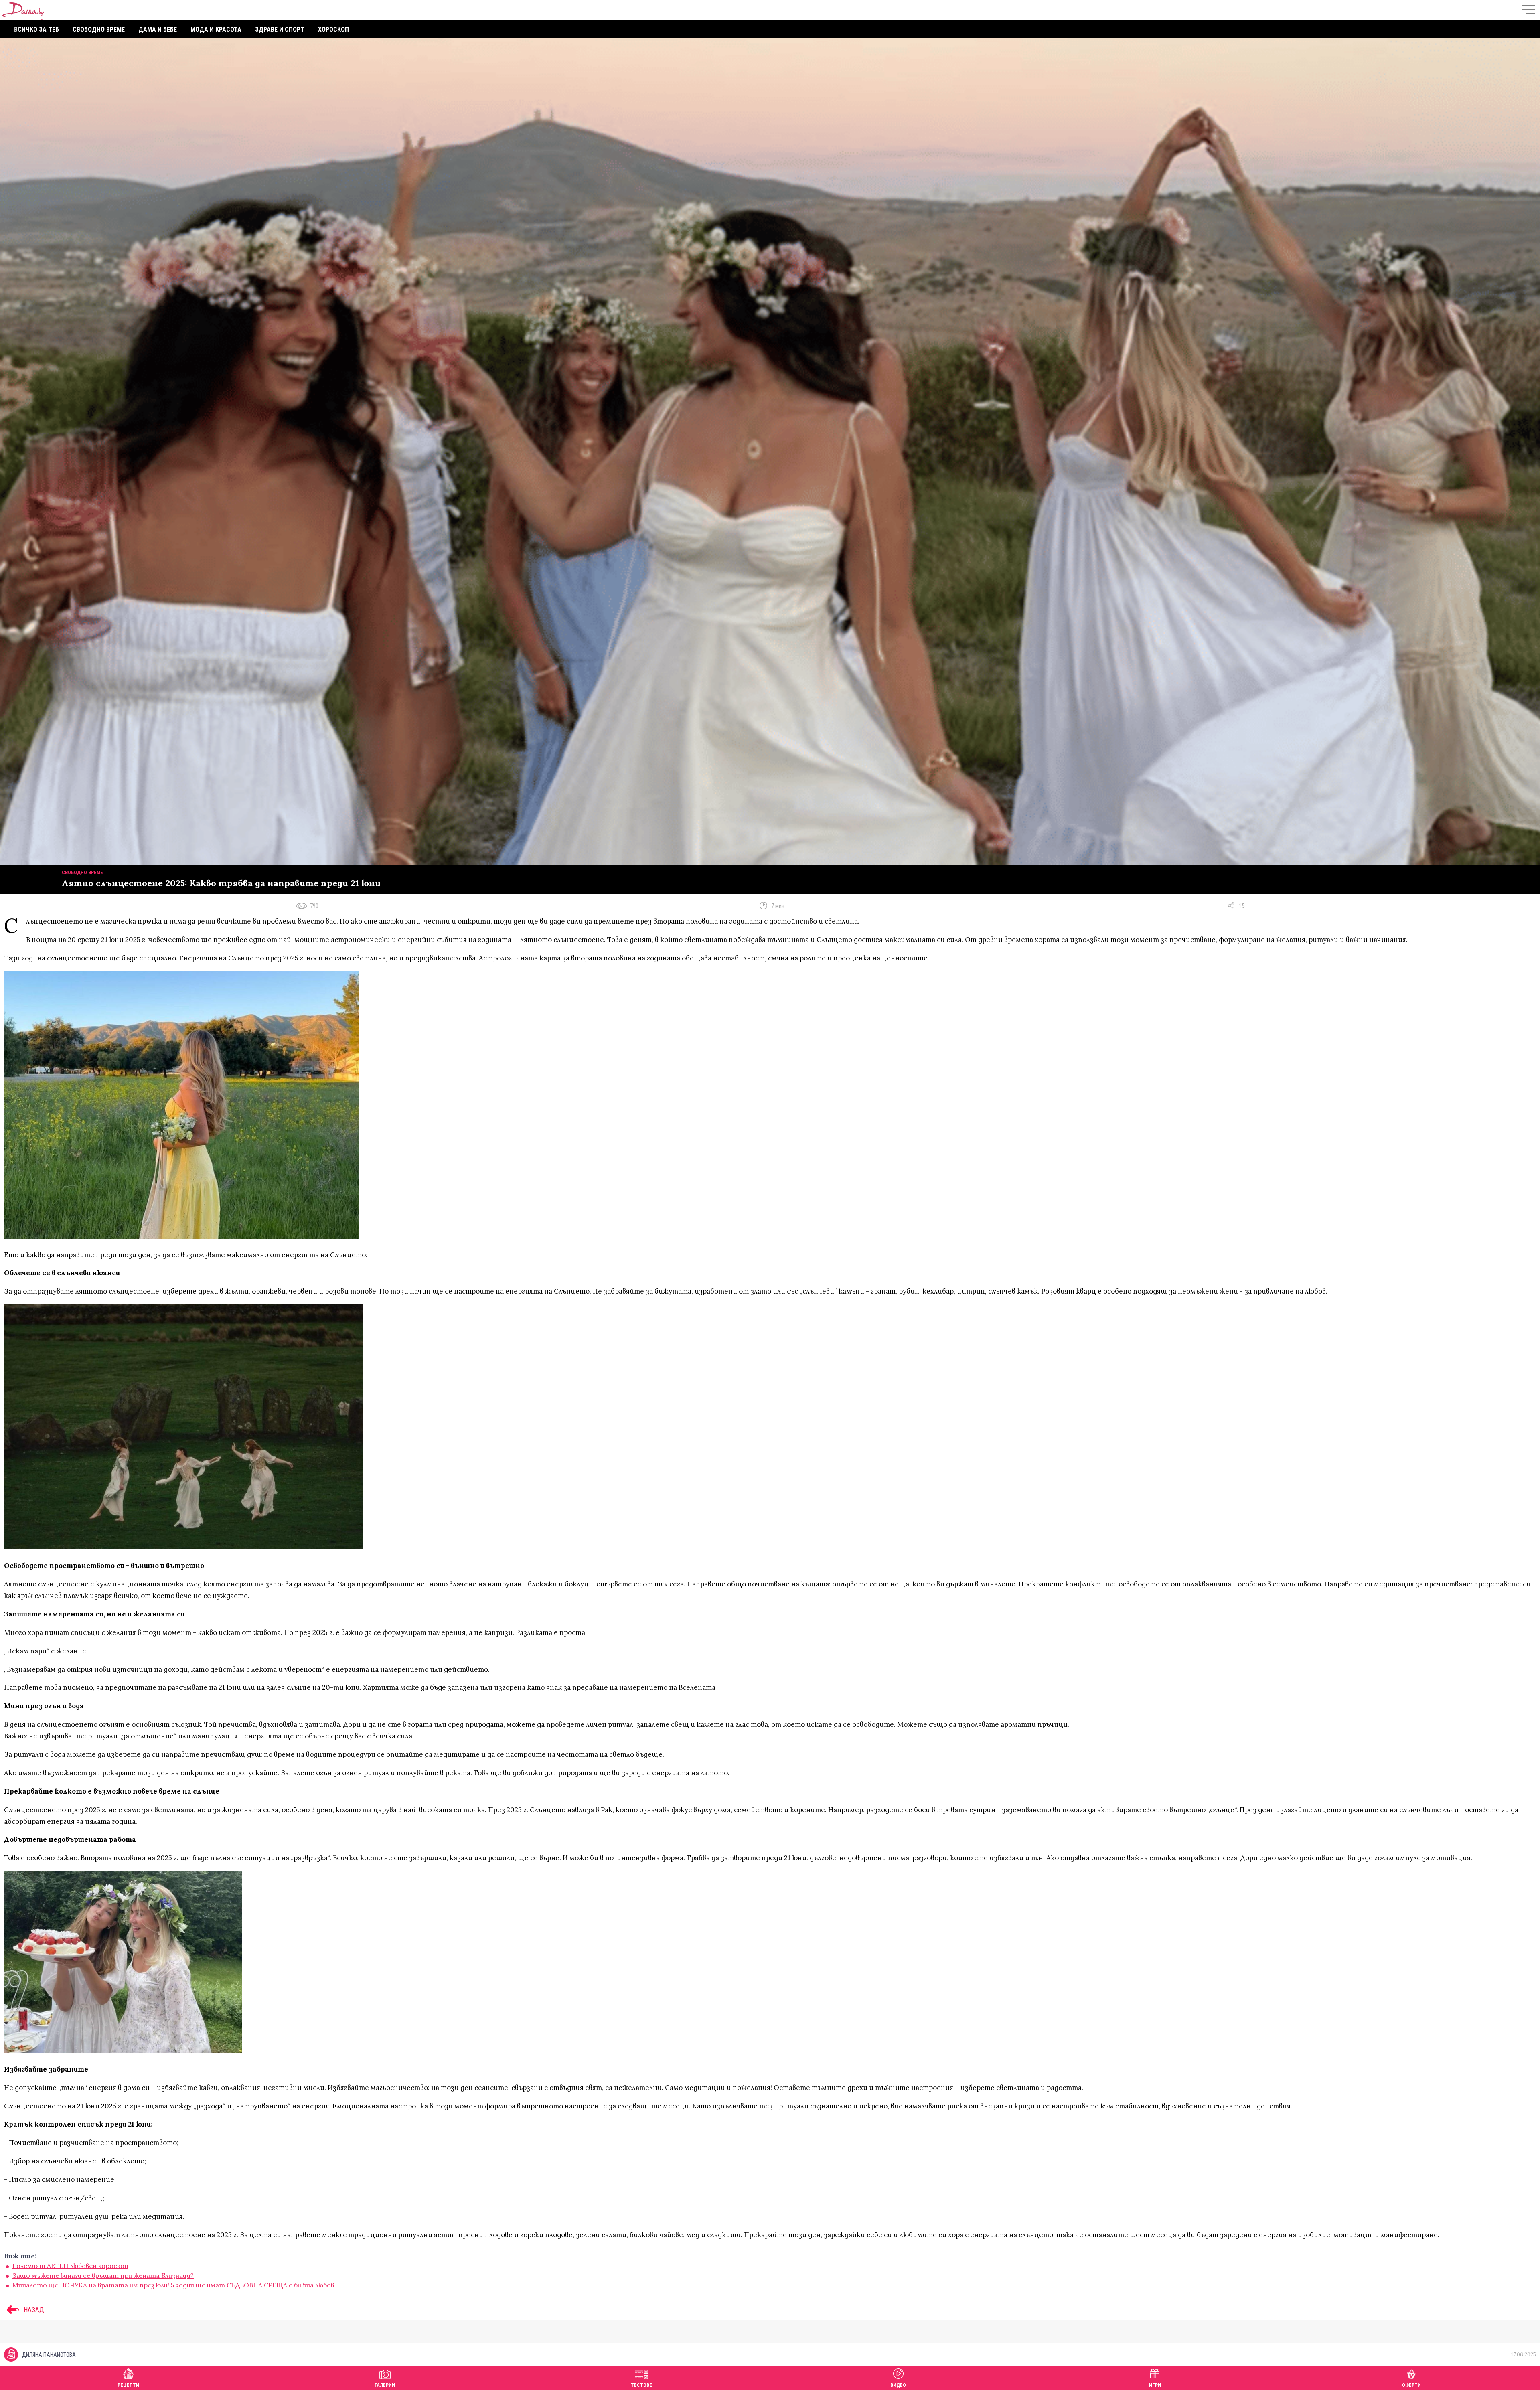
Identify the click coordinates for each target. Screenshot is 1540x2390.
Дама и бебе (158, 29)
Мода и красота (216, 29)
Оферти (1411, 2385)
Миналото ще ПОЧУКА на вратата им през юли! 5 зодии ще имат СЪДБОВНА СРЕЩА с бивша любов (173, 2285)
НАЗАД (33, 2310)
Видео (898, 2385)
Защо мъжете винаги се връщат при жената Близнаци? (103, 2275)
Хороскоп (333, 29)
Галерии (385, 2385)
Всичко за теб (36, 29)
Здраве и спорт (280, 29)
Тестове (641, 2385)
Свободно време (99, 29)
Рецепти (128, 2385)
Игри (1155, 2385)
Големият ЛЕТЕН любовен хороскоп (70, 2266)
